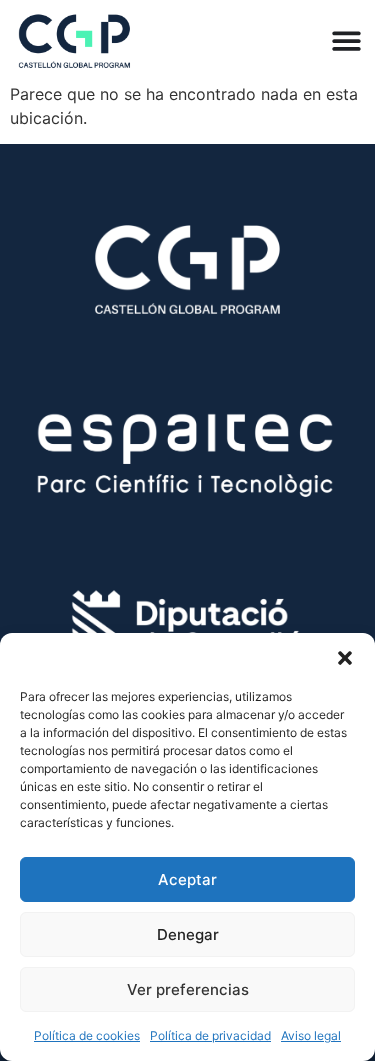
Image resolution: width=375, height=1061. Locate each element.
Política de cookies (87, 1035)
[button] (345, 658)
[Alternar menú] (346, 40)
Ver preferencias (188, 989)
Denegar (188, 934)
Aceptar (187, 879)
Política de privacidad (210, 1035)
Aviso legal (311, 1035)
